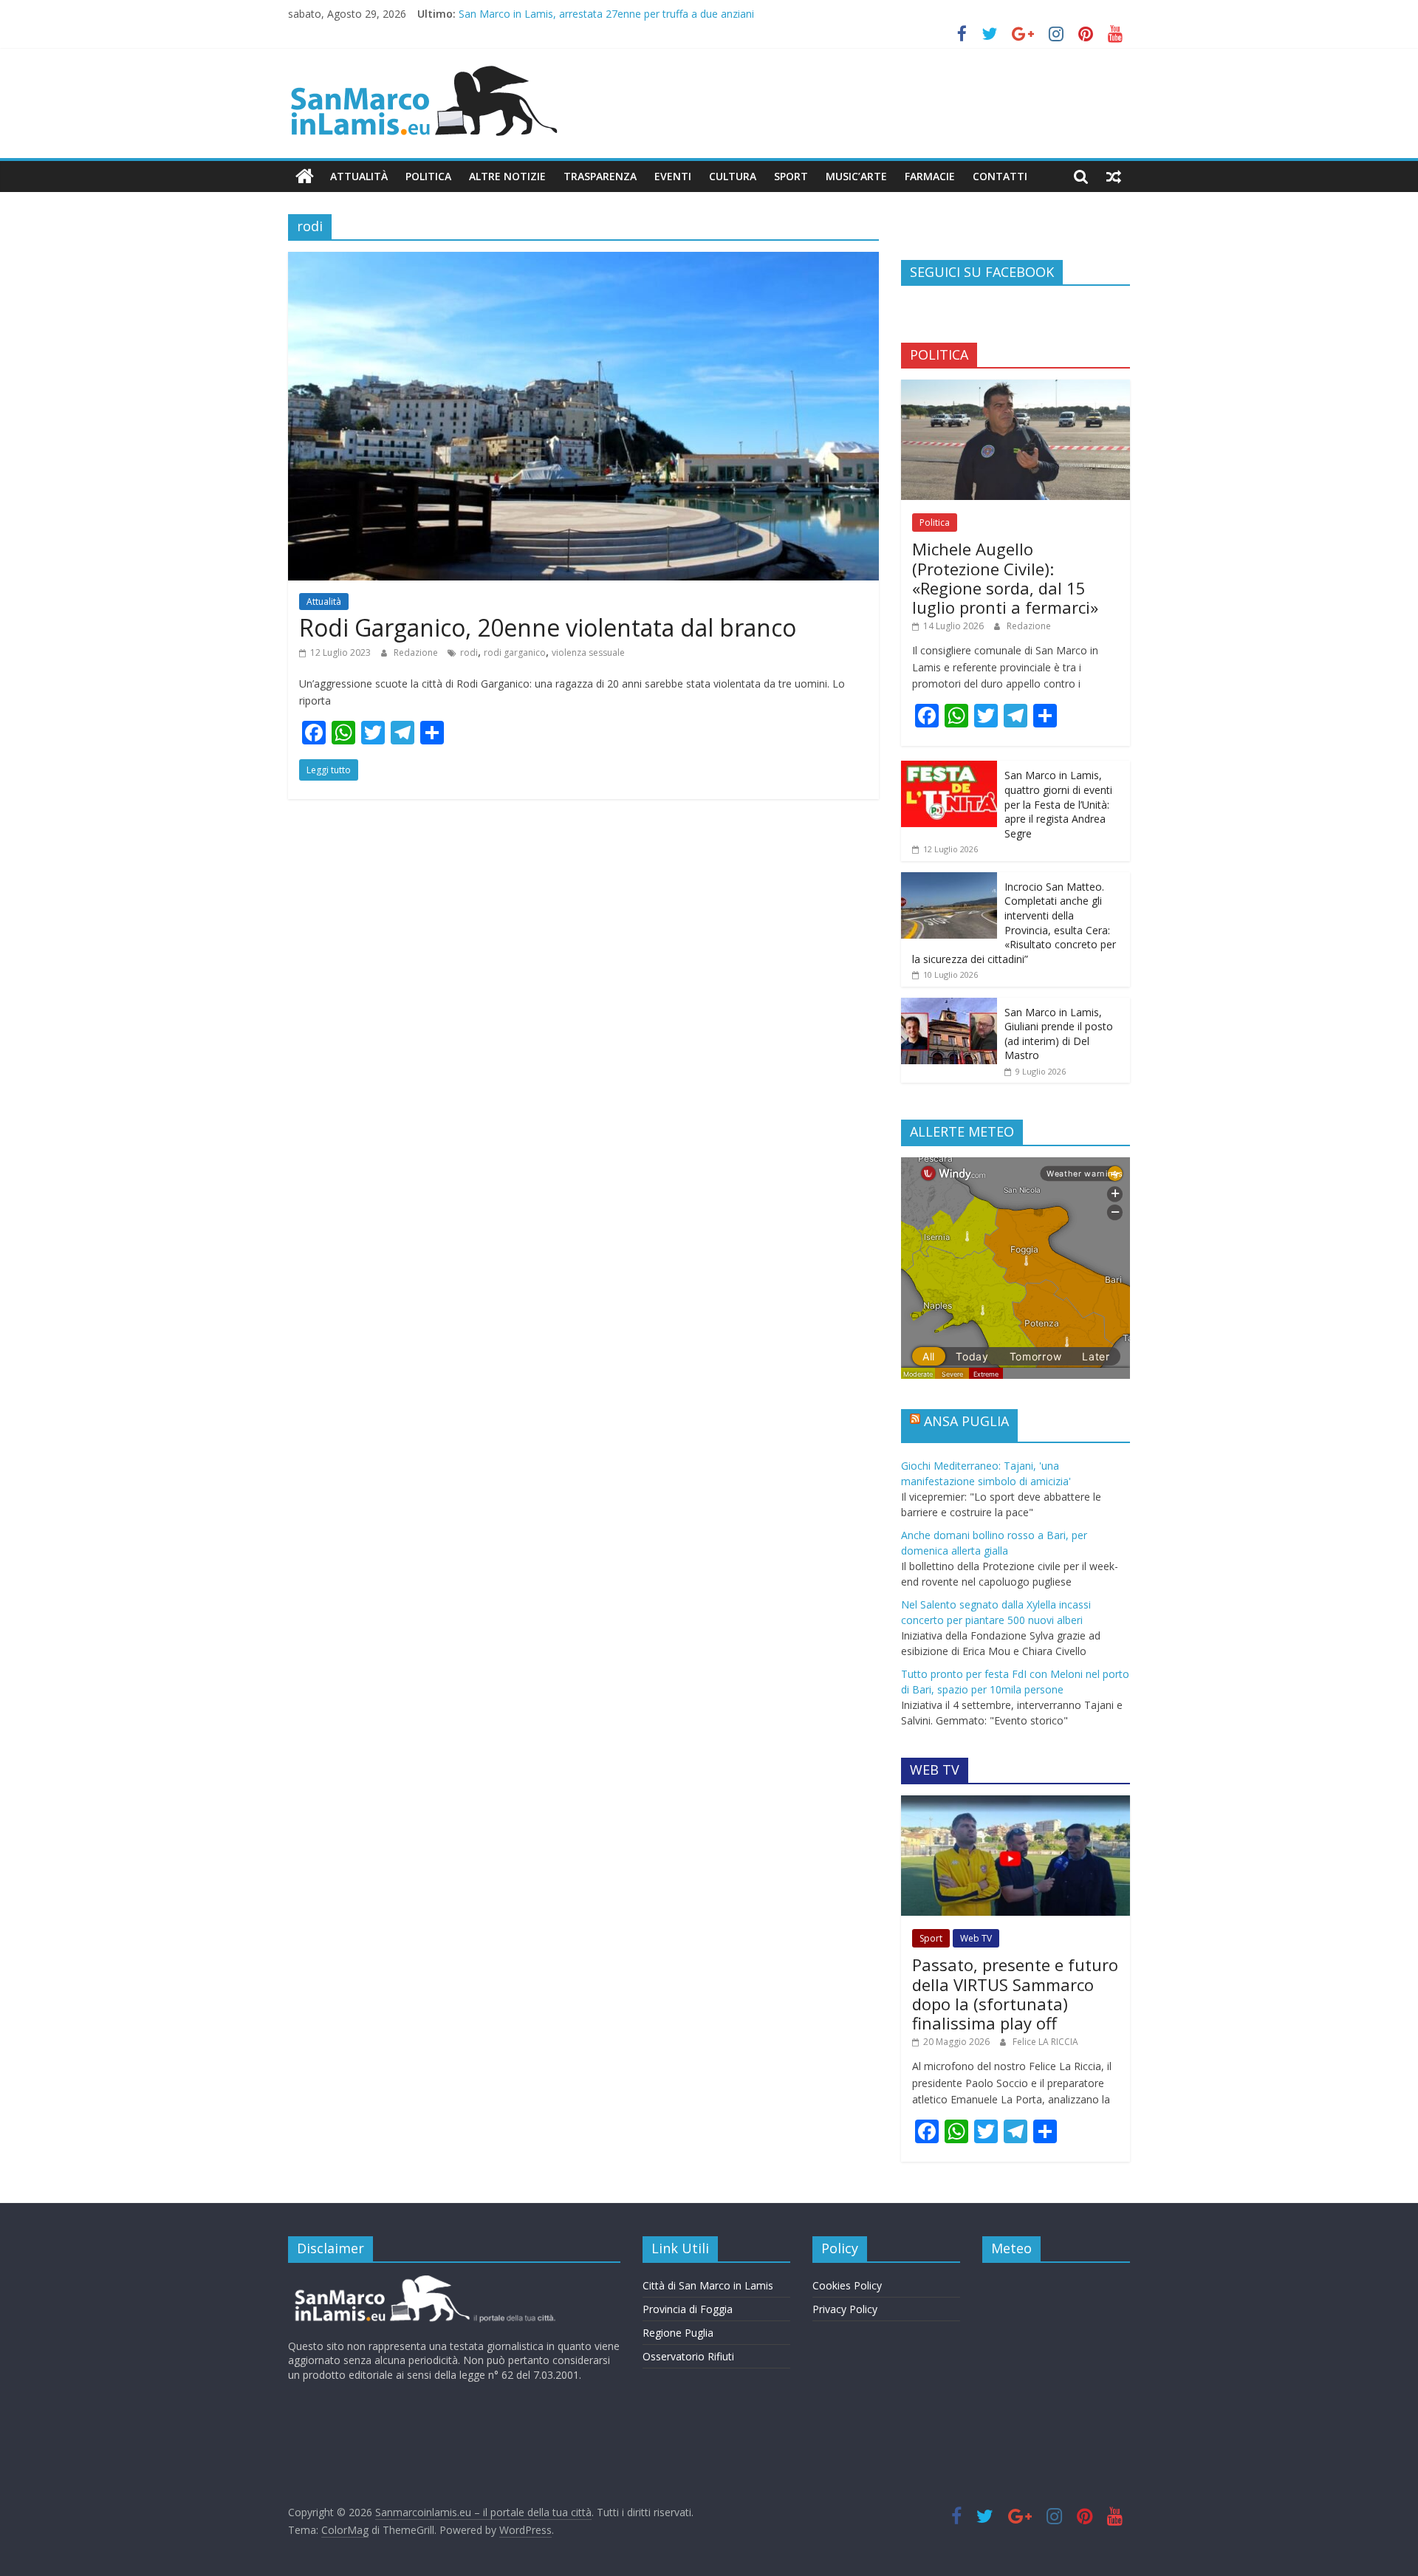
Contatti (1000, 176)
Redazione (417, 652)
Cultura (733, 176)
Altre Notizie (507, 176)
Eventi (673, 176)
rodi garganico (515, 652)
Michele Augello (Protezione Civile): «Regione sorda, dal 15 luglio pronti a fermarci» (1005, 578)
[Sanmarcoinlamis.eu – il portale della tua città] (305, 177)
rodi (469, 652)
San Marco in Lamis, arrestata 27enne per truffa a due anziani (606, 14)
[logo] (423, 2281)
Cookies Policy (847, 2285)
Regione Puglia (678, 2333)
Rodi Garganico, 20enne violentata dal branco (548, 627)
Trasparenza (600, 176)
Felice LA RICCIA (1045, 2042)
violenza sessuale (588, 652)
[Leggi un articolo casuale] (1114, 177)
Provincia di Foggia (688, 2309)
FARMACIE (930, 176)
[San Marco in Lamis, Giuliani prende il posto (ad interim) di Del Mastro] (949, 1006)
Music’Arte (856, 176)
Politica (428, 176)
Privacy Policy (845, 2309)
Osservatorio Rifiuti (688, 2356)
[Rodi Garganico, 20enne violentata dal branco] (583, 261)
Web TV (976, 1938)
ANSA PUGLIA (966, 1421)
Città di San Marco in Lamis (708, 2285)
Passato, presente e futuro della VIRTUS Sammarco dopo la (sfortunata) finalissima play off (1015, 1994)
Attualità (359, 176)
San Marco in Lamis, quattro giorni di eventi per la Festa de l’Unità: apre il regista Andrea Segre (1058, 804)
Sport (791, 176)
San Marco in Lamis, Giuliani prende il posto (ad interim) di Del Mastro (1059, 1034)
